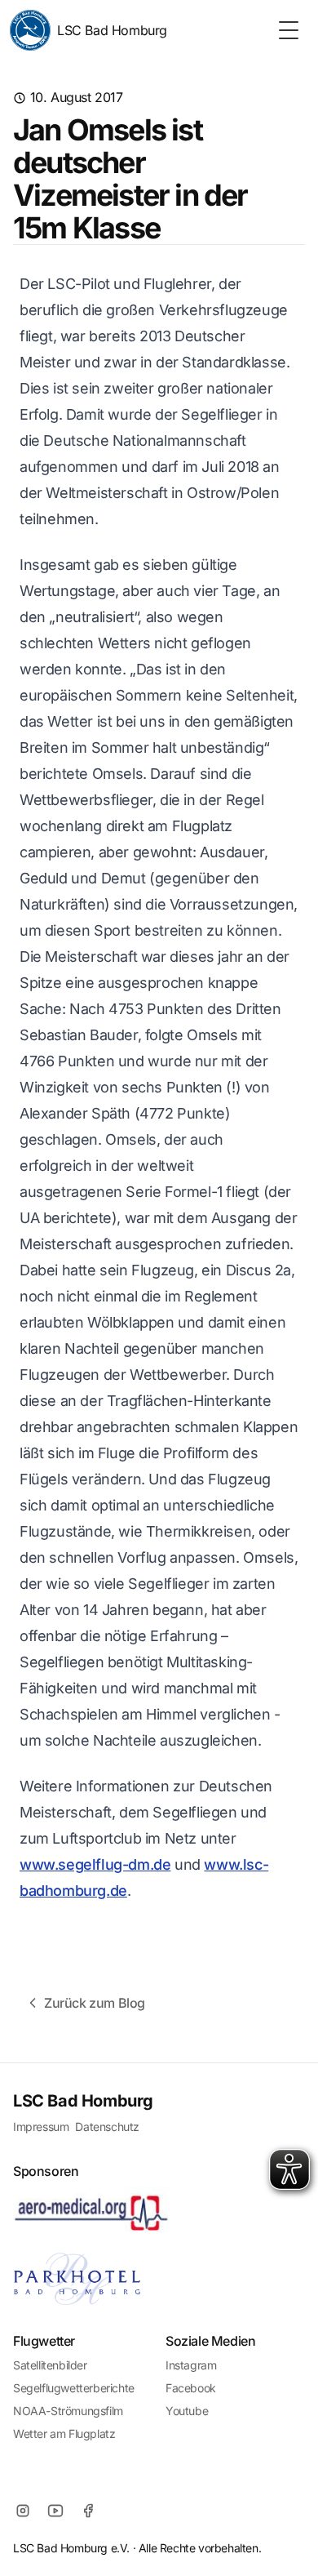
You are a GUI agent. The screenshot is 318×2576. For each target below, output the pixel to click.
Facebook (191, 2388)
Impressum (41, 2127)
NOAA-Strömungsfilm (68, 2411)
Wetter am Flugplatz (64, 2434)
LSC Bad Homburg (112, 30)
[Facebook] (88, 2511)
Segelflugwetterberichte (74, 2388)
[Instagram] (23, 2511)
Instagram (191, 2365)
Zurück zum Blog (95, 2003)
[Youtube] (55, 2511)
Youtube (187, 2411)
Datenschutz (107, 2127)
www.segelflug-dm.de (95, 1864)
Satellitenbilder (50, 2365)
